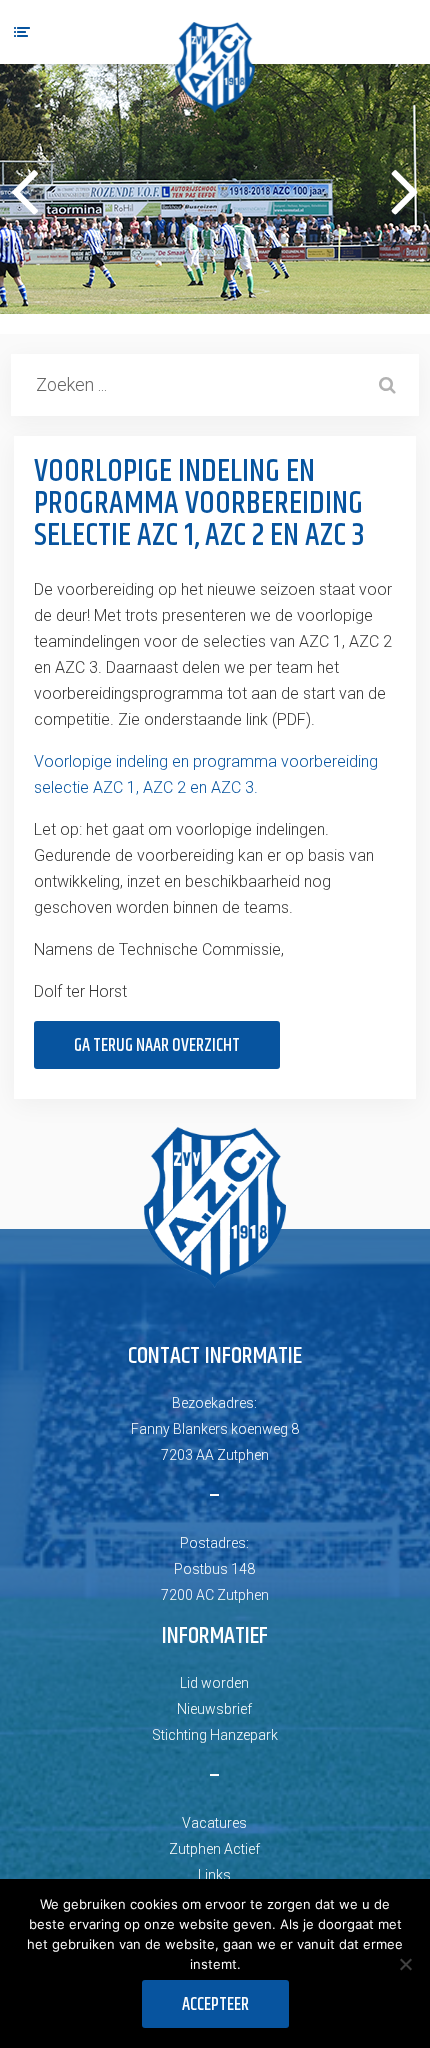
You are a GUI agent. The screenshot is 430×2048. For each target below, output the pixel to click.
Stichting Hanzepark (215, 1735)
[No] (405, 1964)
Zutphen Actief (214, 1849)
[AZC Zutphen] (215, 67)
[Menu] (22, 32)
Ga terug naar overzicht (157, 1046)
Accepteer (215, 2005)
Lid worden (214, 1683)
